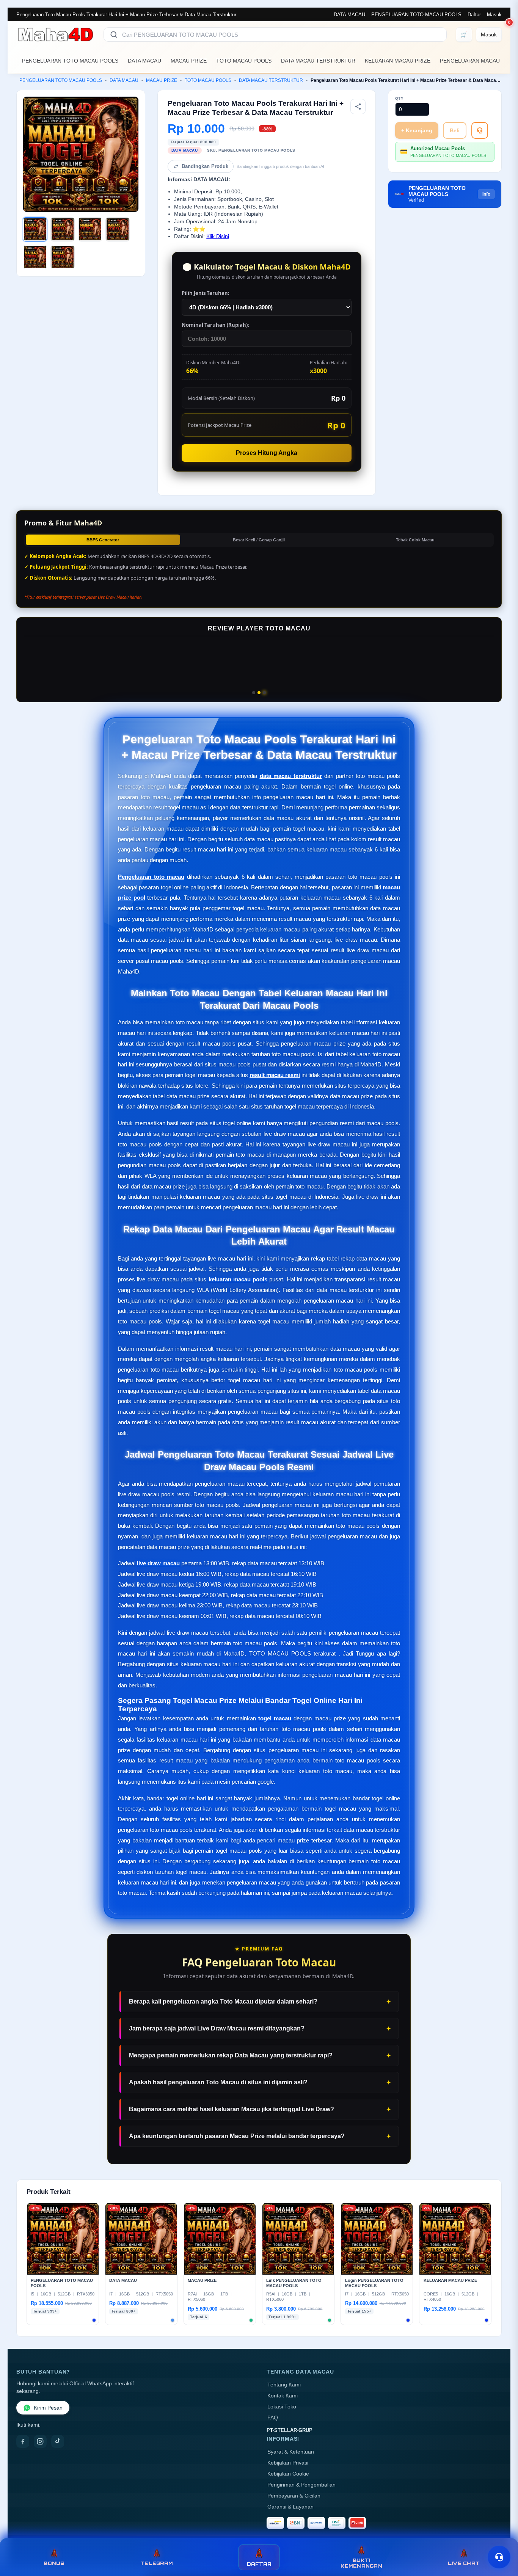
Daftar (474, 15)
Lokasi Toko (282, 2407)
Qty (399, 98)
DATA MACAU (349, 15)
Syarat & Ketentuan (291, 2452)
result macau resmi (275, 1075)
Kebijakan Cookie (288, 2474)
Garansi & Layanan (290, 2507)
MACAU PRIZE (189, 61)
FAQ (273, 2418)
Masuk (494, 15)
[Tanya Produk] (480, 130)
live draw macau (158, 1563)
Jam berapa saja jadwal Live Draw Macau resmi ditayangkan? (217, 2028)
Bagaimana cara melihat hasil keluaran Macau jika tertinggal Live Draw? (232, 2109)
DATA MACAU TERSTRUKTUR (318, 61)
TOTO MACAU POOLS (244, 61)
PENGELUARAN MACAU (470, 61)
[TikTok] (58, 2441)
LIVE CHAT (464, 2563)
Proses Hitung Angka (267, 453)
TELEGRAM (157, 2563)
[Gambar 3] (90, 229)
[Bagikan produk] (358, 107)
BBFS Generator (103, 540)
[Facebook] (23, 2441)
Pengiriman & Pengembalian (301, 2485)
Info (486, 194)
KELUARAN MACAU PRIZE (398, 61)
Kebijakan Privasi (288, 2463)
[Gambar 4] (118, 229)
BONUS (54, 2563)
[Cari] (114, 34)
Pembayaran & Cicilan (294, 2496)
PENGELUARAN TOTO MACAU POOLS (416, 15)
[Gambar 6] (63, 257)
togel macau (275, 1718)
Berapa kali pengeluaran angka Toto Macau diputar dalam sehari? (223, 2001)
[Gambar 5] (35, 257)
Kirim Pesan (48, 2408)
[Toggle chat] (499, 2557)
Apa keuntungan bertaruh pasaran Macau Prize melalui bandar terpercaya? (237, 2136)
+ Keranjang (417, 130)
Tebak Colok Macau (415, 540)
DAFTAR (259, 2564)
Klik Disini (218, 236)
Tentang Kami (284, 2385)
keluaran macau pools (238, 1279)
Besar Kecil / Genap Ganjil (259, 540)
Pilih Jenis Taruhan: (206, 293)
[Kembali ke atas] (501, 2537)
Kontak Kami (283, 2396)
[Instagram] (40, 2441)
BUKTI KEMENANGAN (361, 2563)
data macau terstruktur (291, 776)
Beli (455, 130)
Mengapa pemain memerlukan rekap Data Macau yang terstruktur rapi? (231, 2055)
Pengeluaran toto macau (151, 877)
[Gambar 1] (35, 229)
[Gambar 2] (63, 229)
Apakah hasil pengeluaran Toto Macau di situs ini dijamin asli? (218, 2082)
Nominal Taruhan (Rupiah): (215, 325)
